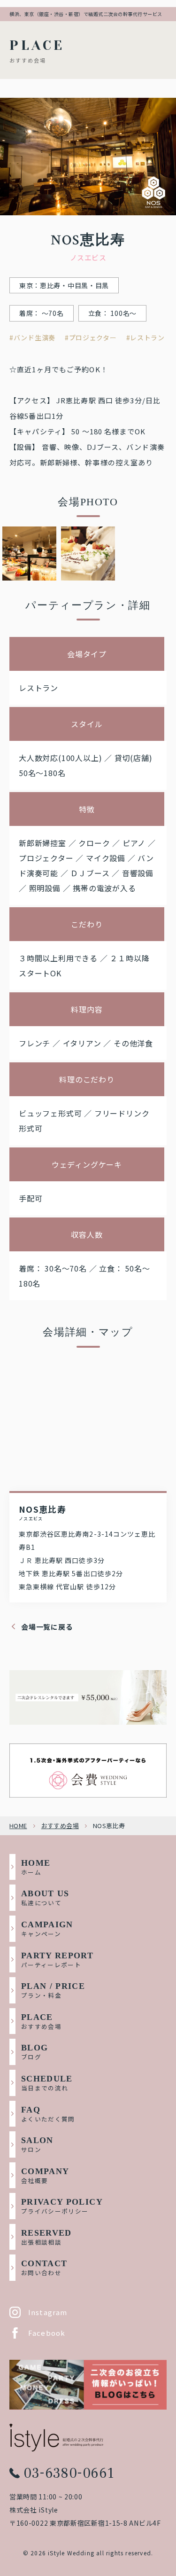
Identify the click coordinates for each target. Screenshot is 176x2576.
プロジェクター (93, 338)
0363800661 (69, 2473)
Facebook (47, 2333)
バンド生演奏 (34, 338)
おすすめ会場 (60, 1826)
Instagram (48, 2312)
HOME (18, 1826)
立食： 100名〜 (112, 313)
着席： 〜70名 (42, 313)
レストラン (147, 338)
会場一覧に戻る (47, 1627)
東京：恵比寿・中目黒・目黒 (64, 285)
